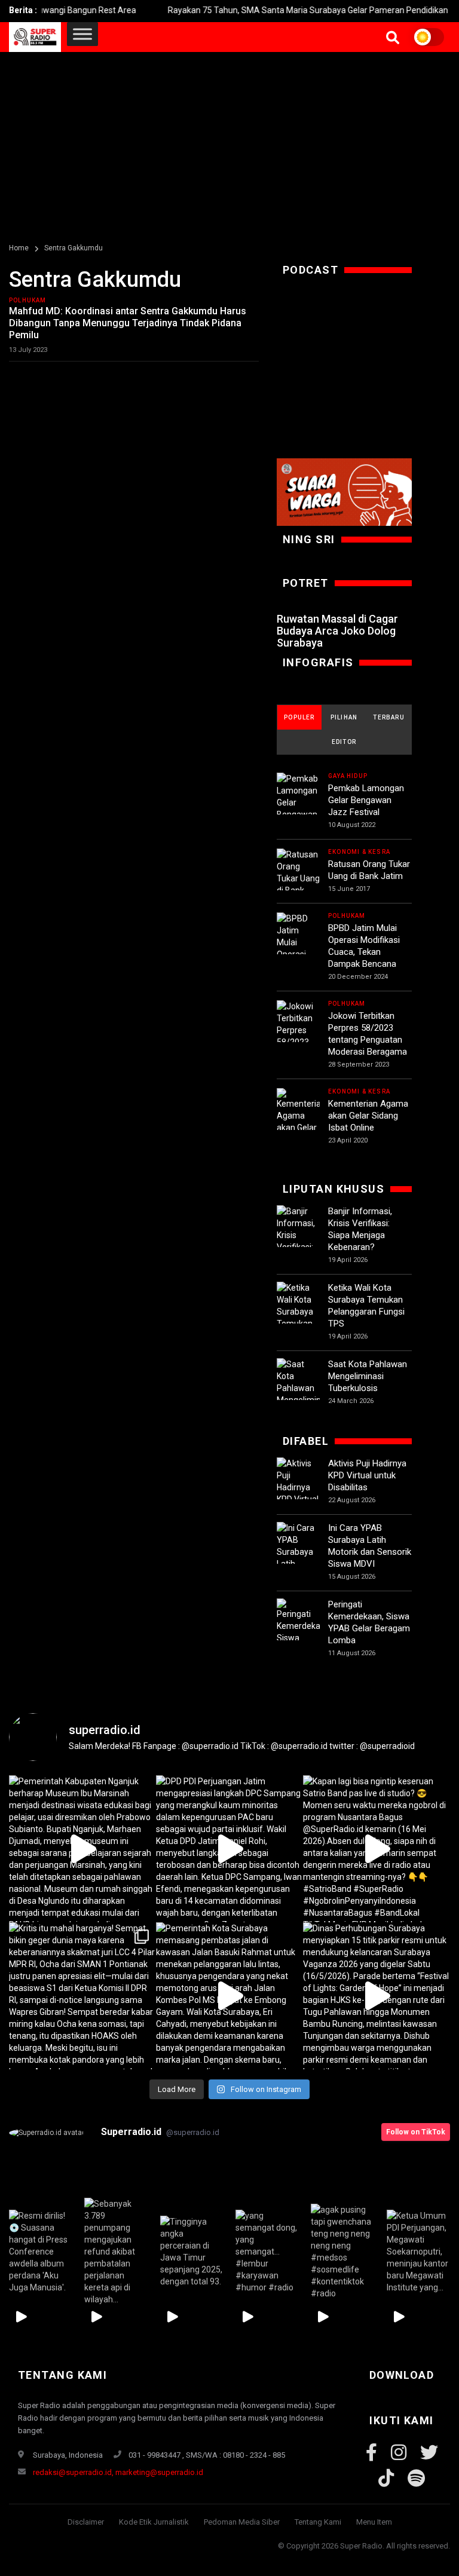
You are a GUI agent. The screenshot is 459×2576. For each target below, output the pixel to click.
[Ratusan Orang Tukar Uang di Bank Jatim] (298, 878)
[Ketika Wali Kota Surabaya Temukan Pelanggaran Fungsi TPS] (298, 1318)
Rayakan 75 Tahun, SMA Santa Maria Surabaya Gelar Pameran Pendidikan (276, 10)
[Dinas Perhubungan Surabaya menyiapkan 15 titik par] (377, 1996)
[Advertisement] (229, 142)
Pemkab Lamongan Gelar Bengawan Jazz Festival (366, 800)
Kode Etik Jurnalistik (154, 2522)
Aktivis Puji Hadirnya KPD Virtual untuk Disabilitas (367, 1475)
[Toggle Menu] (82, 34)
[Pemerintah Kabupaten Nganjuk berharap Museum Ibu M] (82, 1849)
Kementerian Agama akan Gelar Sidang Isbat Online (368, 1116)
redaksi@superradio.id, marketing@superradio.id (118, 2472)
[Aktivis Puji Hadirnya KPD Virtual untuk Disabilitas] (298, 1493)
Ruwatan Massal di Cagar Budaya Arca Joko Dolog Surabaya (337, 631)
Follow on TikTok (416, 2132)
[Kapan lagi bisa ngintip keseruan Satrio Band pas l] (377, 1849)
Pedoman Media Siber (242, 2522)
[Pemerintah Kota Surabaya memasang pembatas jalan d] (229, 1996)
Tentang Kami (318, 2522)
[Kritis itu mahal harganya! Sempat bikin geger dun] (82, 1996)
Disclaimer (86, 2522)
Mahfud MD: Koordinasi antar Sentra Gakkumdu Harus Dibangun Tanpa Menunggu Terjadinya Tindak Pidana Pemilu (128, 323)
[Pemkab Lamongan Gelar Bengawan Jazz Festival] (298, 808)
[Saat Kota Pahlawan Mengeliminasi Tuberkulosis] (298, 1388)
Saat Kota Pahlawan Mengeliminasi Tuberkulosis (368, 1376)
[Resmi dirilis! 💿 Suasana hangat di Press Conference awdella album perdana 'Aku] (41, 2251)
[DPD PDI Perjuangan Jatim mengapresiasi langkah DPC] (229, 1849)
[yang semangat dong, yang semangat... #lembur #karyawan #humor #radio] (267, 2251)
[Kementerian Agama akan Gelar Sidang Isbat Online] (298, 1129)
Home (19, 248)
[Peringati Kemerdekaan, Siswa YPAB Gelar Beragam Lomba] (298, 1639)
